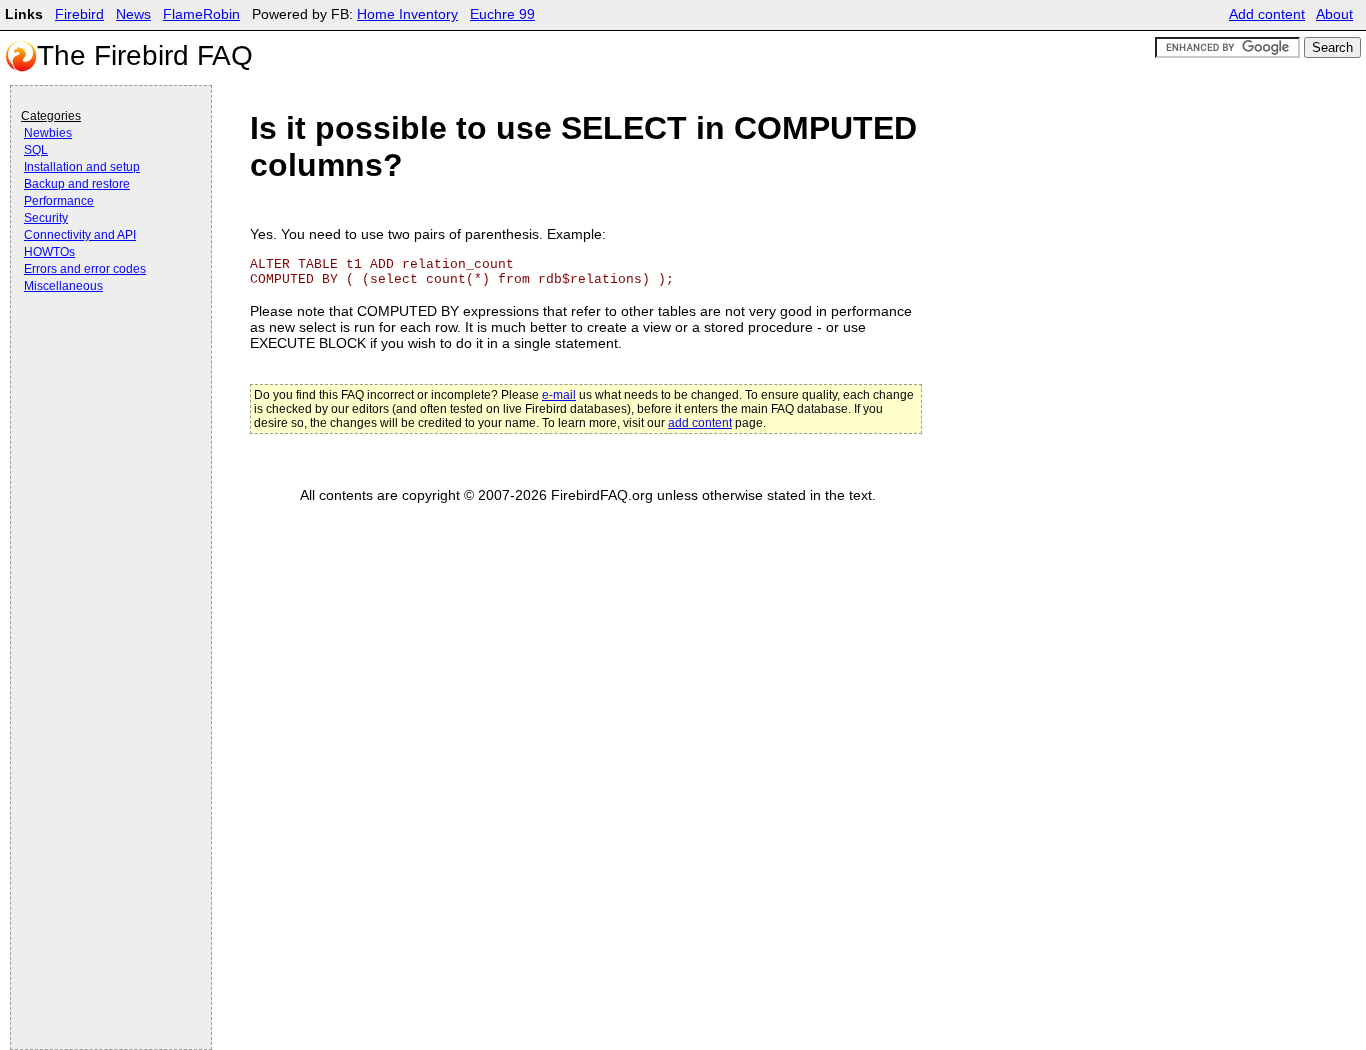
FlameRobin (201, 14)
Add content (1267, 14)
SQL (36, 150)
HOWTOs (49, 252)
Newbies (48, 133)
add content (700, 423)
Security (46, 218)
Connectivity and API (80, 235)
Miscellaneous (63, 286)
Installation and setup (82, 167)
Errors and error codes (85, 269)
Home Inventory (407, 14)
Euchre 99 (502, 14)
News (133, 14)
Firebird (79, 14)
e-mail (559, 395)
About (1334, 14)
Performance (59, 201)
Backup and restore (77, 184)
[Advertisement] (101, 352)
